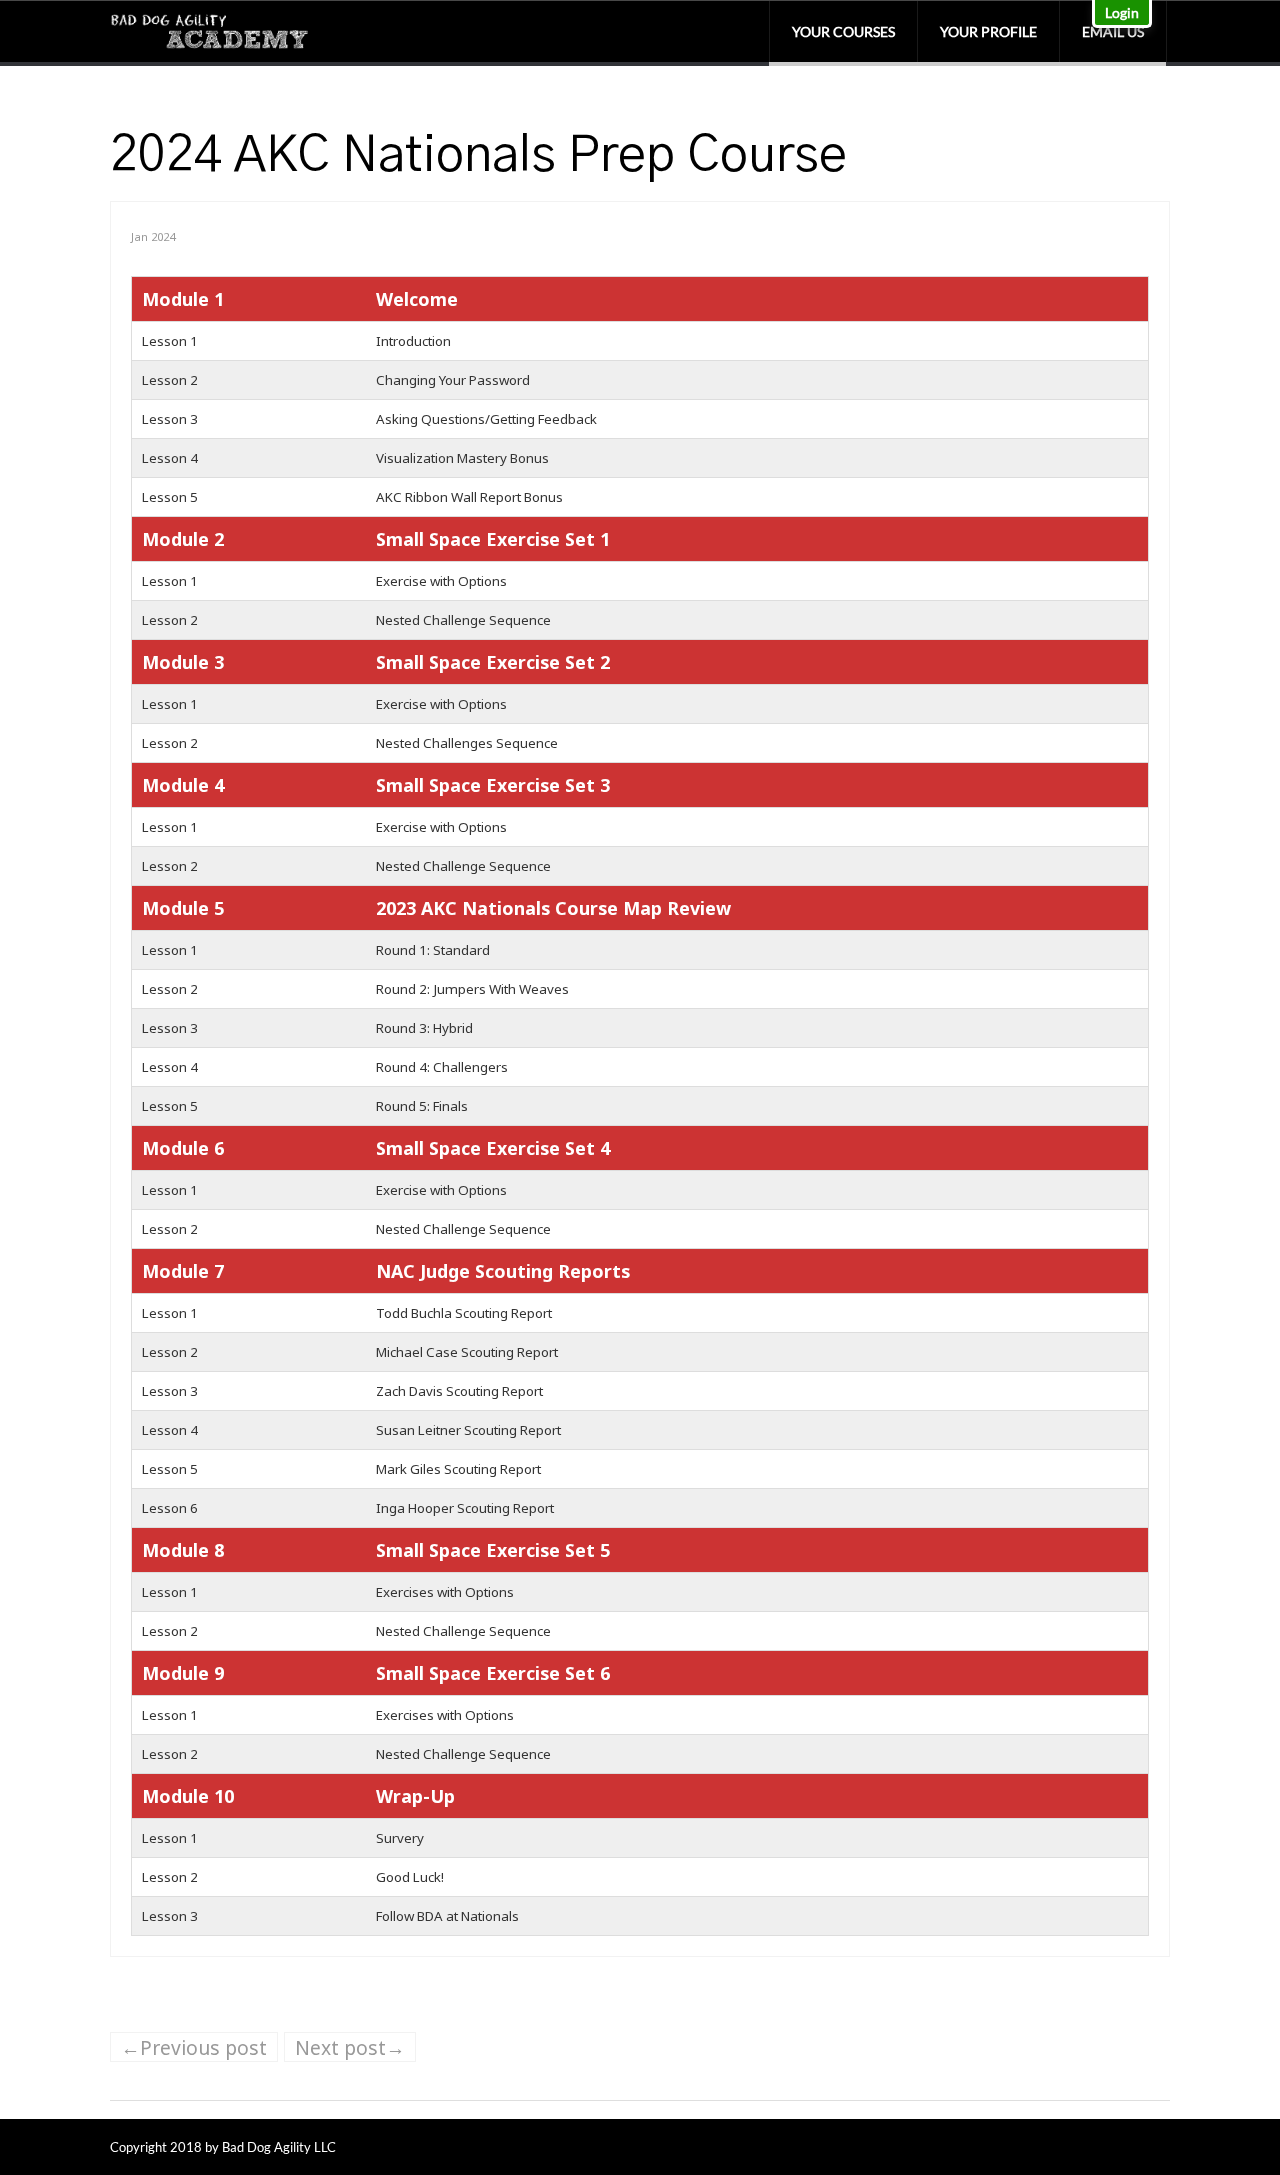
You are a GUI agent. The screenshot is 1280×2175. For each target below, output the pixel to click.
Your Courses (843, 31)
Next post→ (350, 2047)
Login (1122, 12)
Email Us (1113, 31)
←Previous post (194, 2047)
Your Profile (988, 31)
